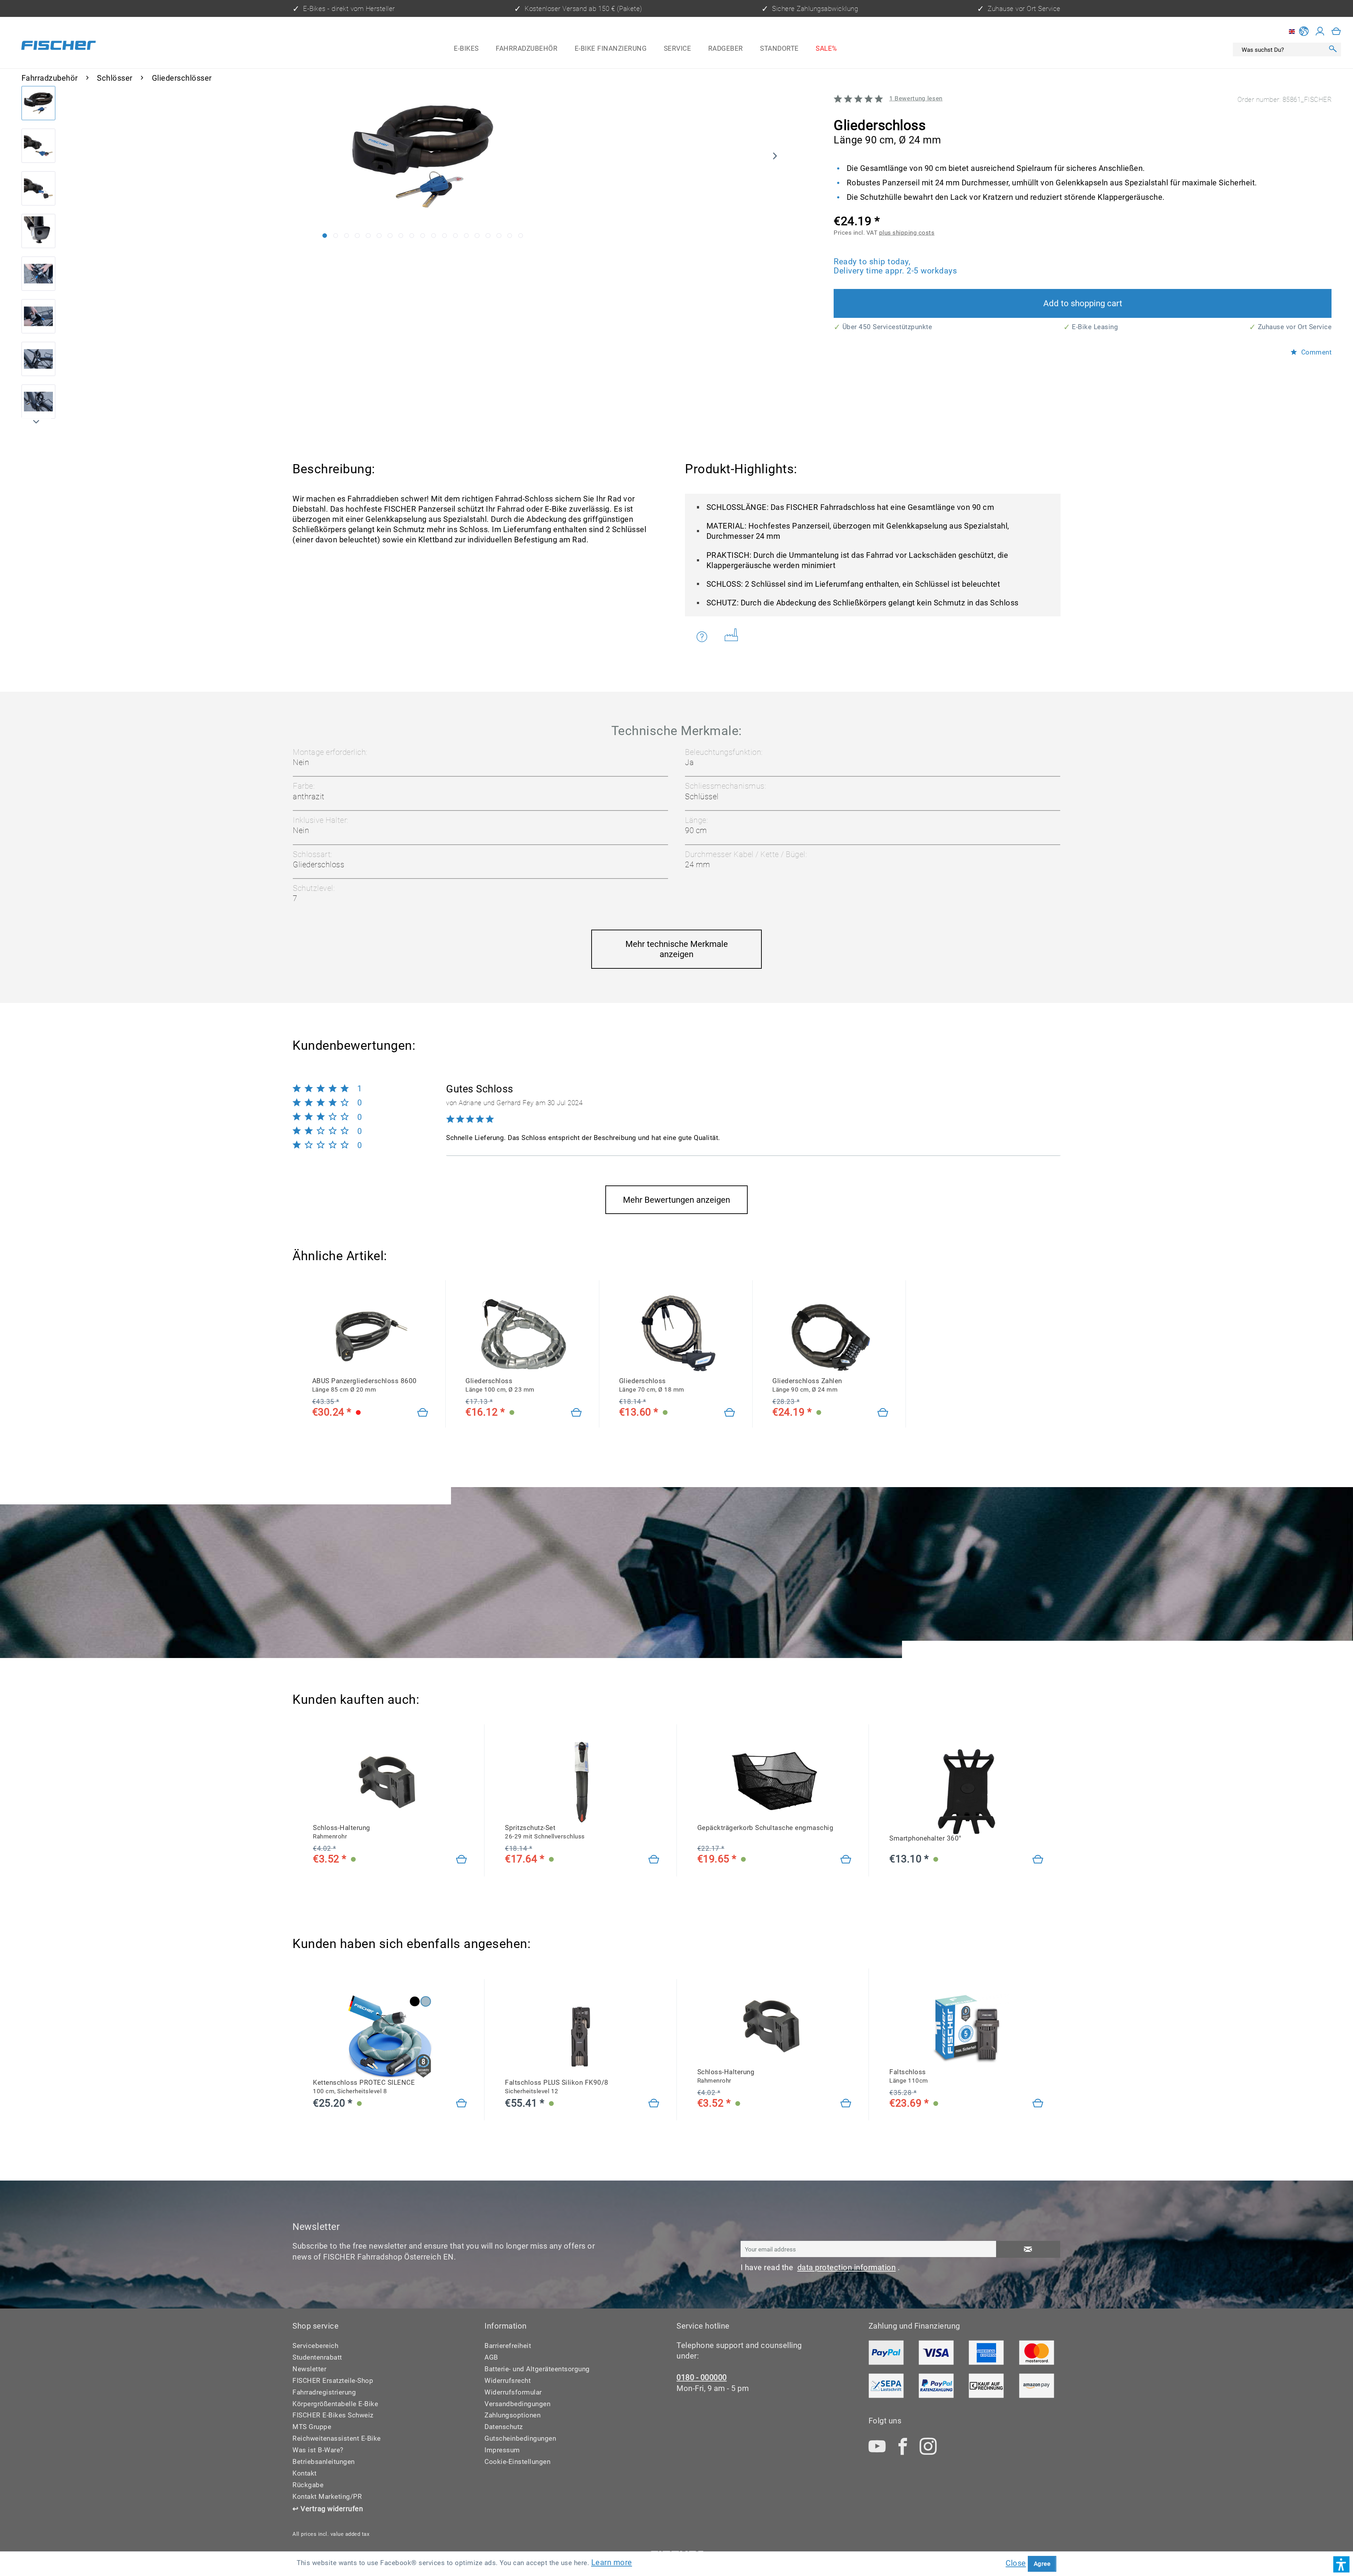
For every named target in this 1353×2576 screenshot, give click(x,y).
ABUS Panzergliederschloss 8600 (364, 1385)
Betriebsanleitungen (324, 2462)
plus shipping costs (907, 233)
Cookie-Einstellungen (517, 2462)
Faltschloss (909, 2076)
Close (1016, 2563)
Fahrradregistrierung (324, 2392)
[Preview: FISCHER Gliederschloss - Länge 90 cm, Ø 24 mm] (39, 103)
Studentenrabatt (317, 2357)
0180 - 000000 (702, 2377)
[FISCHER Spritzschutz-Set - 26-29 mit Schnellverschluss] (582, 1781)
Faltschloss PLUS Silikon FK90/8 (557, 2087)
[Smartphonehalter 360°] (1038, 1860)
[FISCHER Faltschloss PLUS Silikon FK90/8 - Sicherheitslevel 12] (582, 2036)
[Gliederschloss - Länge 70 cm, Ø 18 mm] (730, 1413)
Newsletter (309, 2369)
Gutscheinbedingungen (520, 2438)
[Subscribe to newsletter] (1028, 2249)
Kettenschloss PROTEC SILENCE (364, 2087)
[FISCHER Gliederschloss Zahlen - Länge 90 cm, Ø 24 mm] (830, 1334)
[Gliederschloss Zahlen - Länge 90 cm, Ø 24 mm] (883, 1413)
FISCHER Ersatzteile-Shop (333, 2381)
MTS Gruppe (312, 2427)
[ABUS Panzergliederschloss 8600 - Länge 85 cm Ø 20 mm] (370, 1334)
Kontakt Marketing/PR (327, 2497)
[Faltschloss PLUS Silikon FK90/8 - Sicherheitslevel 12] (654, 2104)
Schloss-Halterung (342, 1832)
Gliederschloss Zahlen (807, 1385)
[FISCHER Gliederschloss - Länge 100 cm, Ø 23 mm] (524, 1334)
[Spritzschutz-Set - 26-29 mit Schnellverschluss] (654, 1860)
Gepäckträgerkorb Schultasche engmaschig (765, 1828)
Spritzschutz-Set (545, 1832)
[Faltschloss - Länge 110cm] (1038, 2104)
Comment (1315, 352)
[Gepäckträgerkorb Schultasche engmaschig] (846, 1860)
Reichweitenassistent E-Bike (337, 2438)
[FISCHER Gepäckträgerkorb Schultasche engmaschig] (774, 1781)
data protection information (847, 2267)
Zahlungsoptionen (512, 2415)
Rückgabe (308, 2485)
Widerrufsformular (513, 2392)
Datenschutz (504, 2427)
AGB (491, 2357)
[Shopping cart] (1336, 31)
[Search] (1333, 50)
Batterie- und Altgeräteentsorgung (537, 2369)
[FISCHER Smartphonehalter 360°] (966, 1792)
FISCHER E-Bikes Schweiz (333, 2415)
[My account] (1320, 31)
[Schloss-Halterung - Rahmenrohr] (462, 1860)
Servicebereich (315, 2346)
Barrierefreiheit (508, 2346)
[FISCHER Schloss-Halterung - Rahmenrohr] (390, 1781)
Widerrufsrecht (508, 2381)
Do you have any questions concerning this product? (706, 637)
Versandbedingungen (517, 2404)
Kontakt (305, 2473)
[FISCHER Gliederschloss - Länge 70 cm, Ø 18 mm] (677, 1334)
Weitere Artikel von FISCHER (734, 637)
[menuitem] (466, 48)
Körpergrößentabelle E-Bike (335, 2404)
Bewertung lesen (916, 98)
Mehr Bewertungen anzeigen (676, 1200)
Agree (1042, 2564)
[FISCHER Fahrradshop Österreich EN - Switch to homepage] (58, 47)
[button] (1341, 2564)
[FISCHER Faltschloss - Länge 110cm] (966, 2025)
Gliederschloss (500, 1385)
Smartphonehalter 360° (925, 1838)
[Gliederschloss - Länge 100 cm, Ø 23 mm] (576, 1413)
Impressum (502, 2450)
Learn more (612, 2562)
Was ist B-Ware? (318, 2450)
